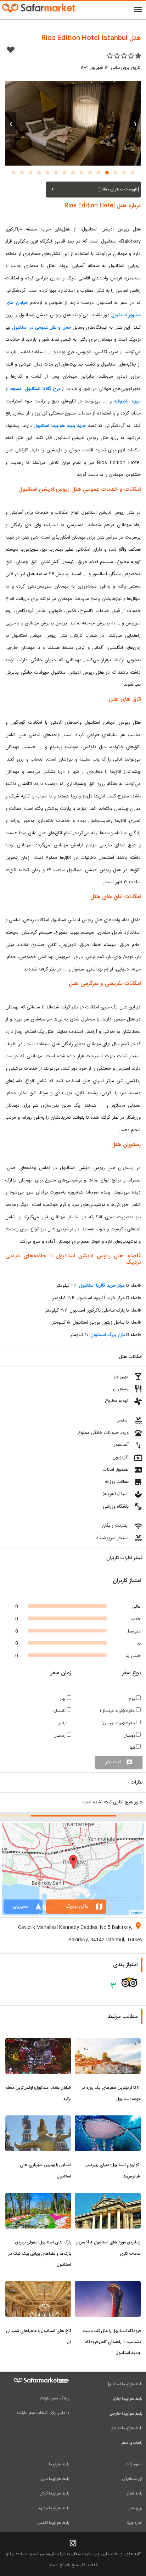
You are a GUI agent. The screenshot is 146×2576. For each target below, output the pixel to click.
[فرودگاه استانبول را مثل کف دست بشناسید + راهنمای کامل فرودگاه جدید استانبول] (108, 2285)
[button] (133, 173)
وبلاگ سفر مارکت (55, 2398)
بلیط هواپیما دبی (55, 2479)
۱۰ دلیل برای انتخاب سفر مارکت (43, 2413)
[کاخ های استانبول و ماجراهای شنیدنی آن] (38, 2285)
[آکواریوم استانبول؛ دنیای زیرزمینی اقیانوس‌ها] (108, 2120)
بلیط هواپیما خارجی (126, 2414)
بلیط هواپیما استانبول (124, 2384)
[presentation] (135, 123)
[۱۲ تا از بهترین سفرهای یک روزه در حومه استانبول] (108, 2042)
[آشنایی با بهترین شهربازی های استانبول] (38, 2120)
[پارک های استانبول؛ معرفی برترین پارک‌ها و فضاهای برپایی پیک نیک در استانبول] (38, 2197)
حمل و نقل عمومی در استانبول (42, 328)
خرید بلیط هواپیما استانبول (60, 426)
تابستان (60, 1711)
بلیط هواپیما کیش (54, 2493)
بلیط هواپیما (59, 2464)
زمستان (60, 1736)
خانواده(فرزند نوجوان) (119, 1723)
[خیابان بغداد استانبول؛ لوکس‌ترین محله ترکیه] (38, 2042)
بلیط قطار (135, 2493)
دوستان (130, 1736)
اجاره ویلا (135, 2523)
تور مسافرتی (132, 2479)
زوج (132, 1699)
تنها (133, 1748)
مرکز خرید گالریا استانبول (102, 1286)
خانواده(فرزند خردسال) (118, 1711)
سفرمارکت (134, 2464)
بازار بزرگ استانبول (108, 1335)
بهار (63, 1699)
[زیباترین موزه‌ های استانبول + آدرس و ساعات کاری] (108, 2197)
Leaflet (137, 1913)
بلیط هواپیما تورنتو (127, 2428)
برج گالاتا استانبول (42, 389)
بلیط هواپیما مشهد (54, 2508)
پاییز (63, 1723)
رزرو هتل (135, 2508)
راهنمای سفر (132, 2443)
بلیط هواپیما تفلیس (53, 2523)
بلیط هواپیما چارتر (128, 2399)
